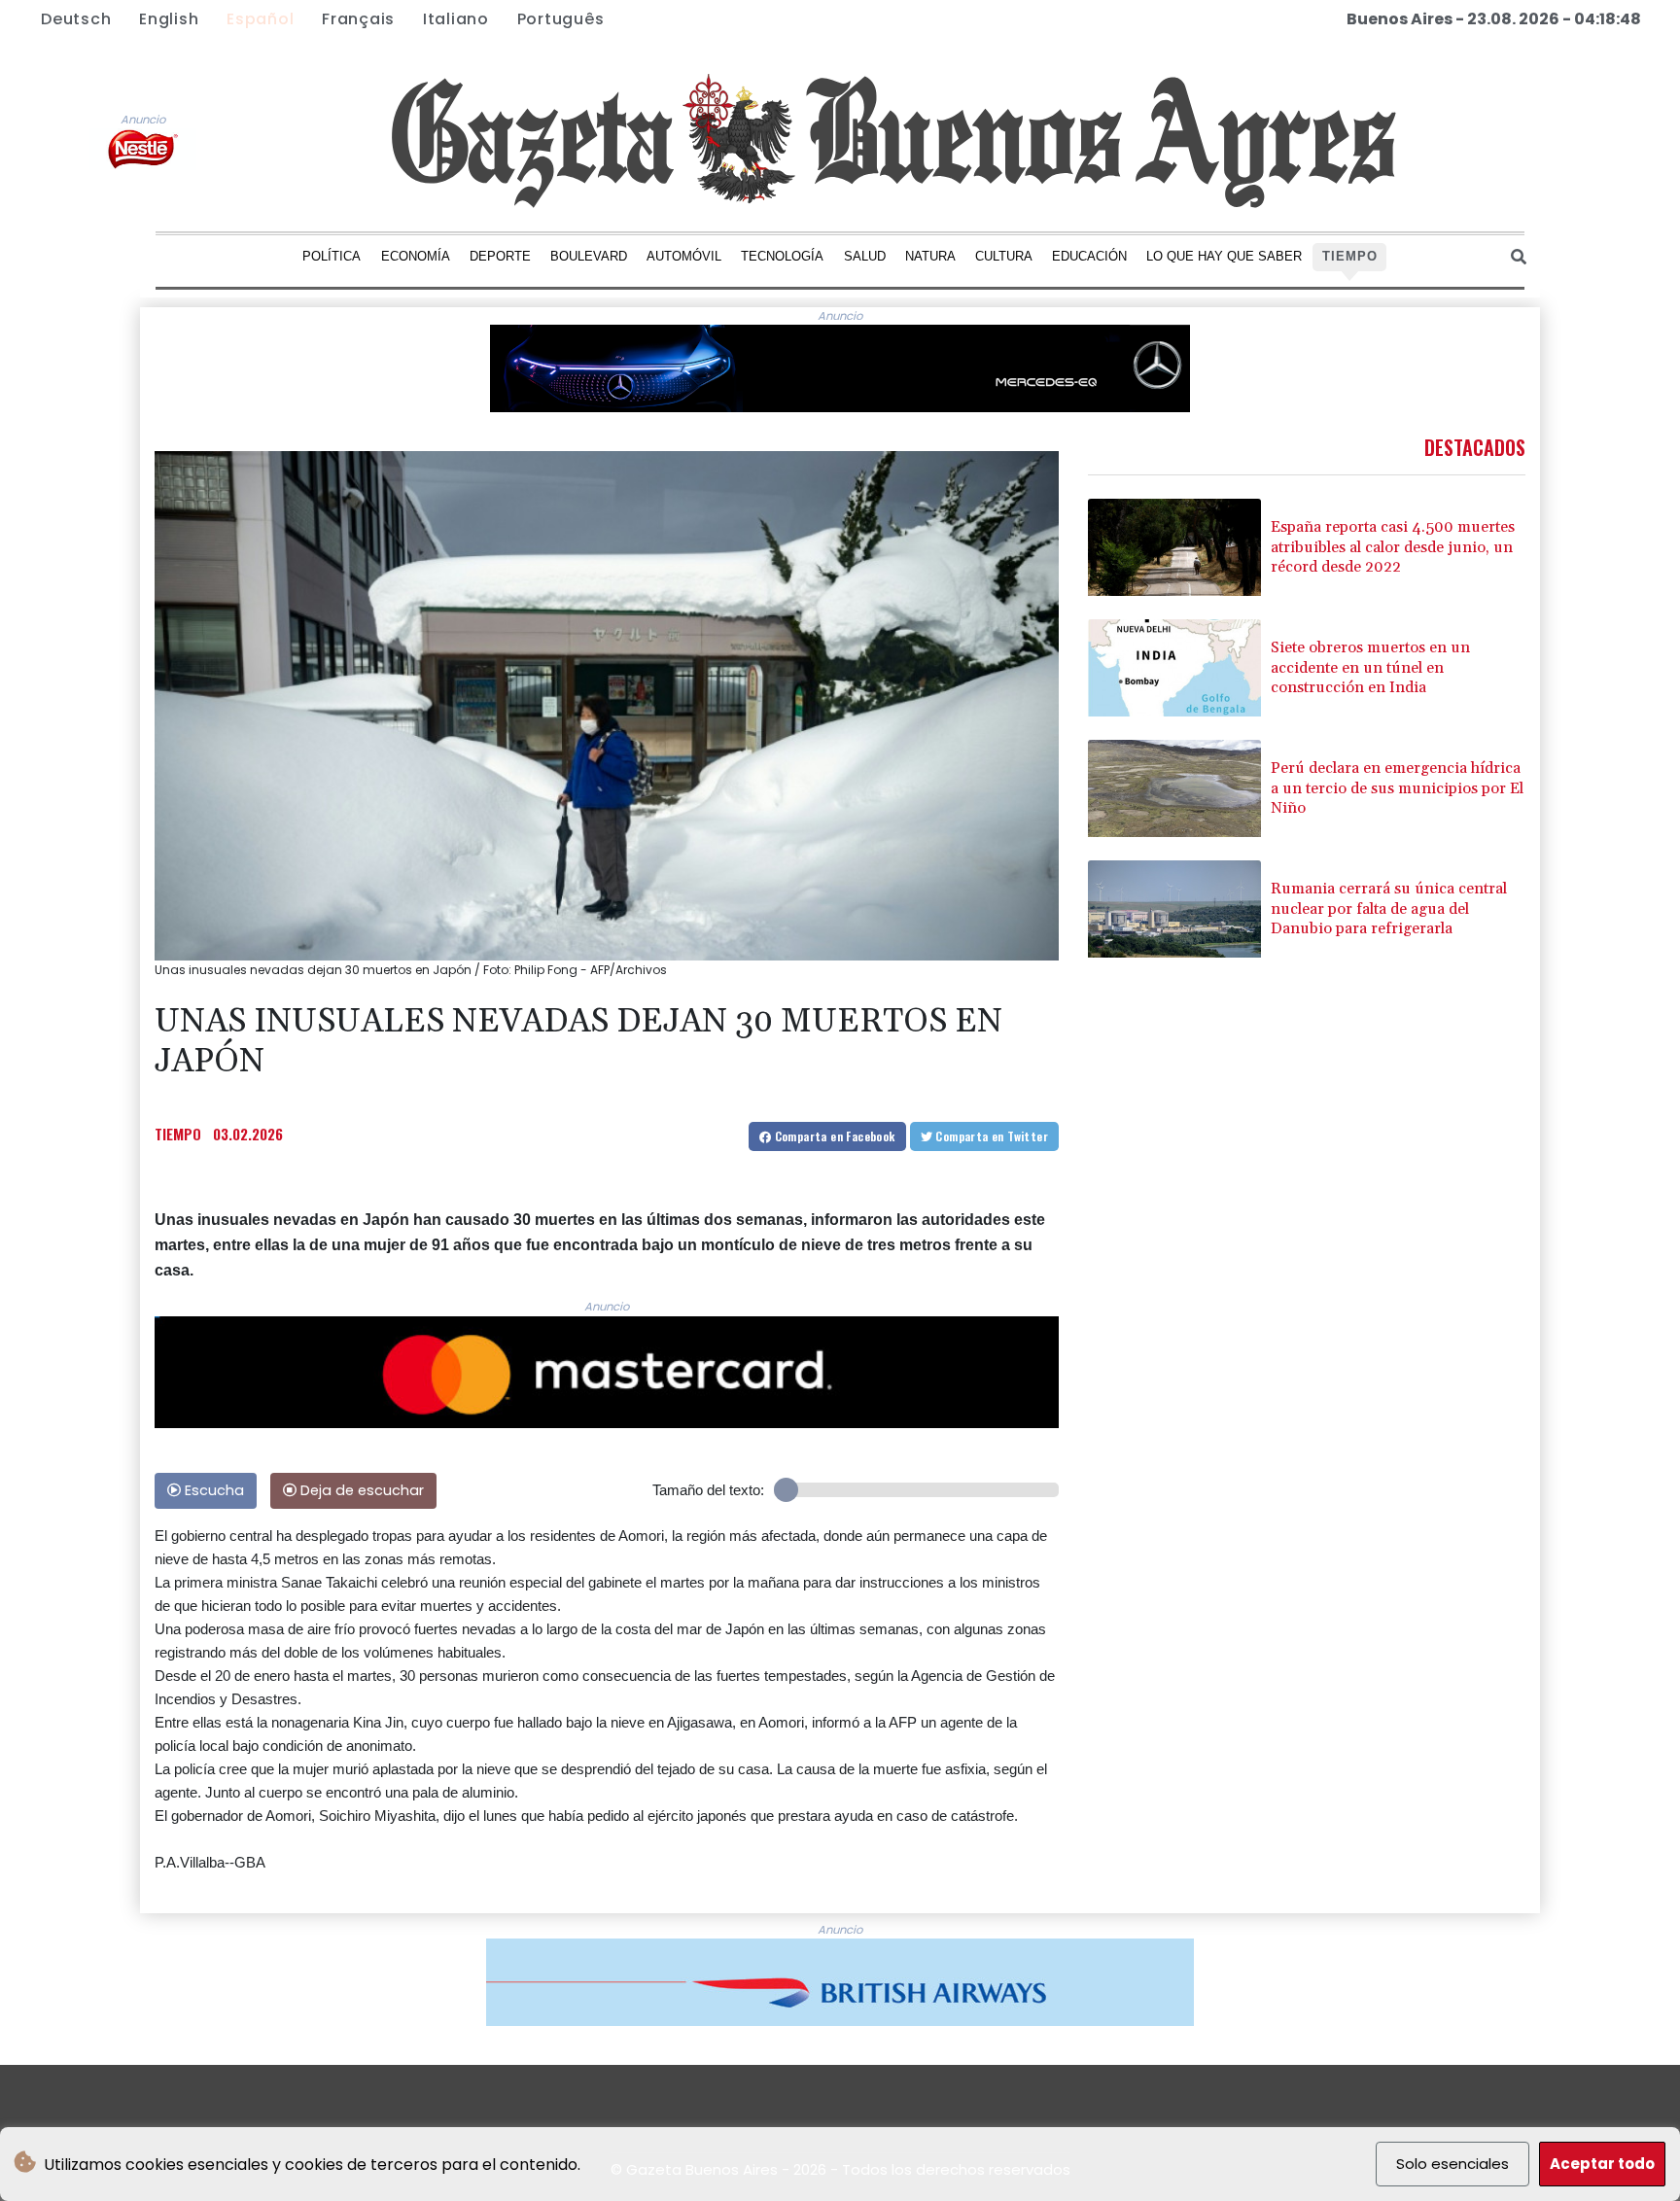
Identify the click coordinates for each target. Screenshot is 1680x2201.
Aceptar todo (1602, 2164)
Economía (416, 256)
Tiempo (1350, 256)
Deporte (500, 256)
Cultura (1004, 256)
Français (358, 19)
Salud (865, 256)
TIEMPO (178, 1134)
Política (332, 256)
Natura (930, 256)
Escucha (212, 1490)
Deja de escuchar (360, 1490)
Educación (1089, 256)
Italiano (456, 19)
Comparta (833, 1136)
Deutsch (76, 19)
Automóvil (684, 256)
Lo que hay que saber (1224, 256)
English (169, 19)
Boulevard (589, 256)
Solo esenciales (1452, 2164)
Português (561, 19)
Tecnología (782, 256)
